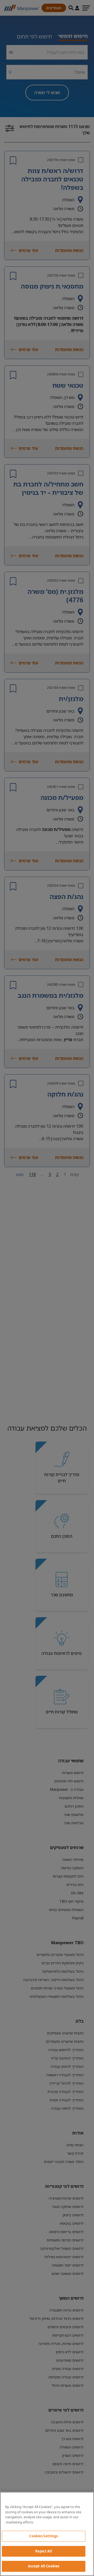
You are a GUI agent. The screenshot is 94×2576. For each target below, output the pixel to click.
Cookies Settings (43, 2536)
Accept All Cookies (44, 2566)
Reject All (43, 2551)
